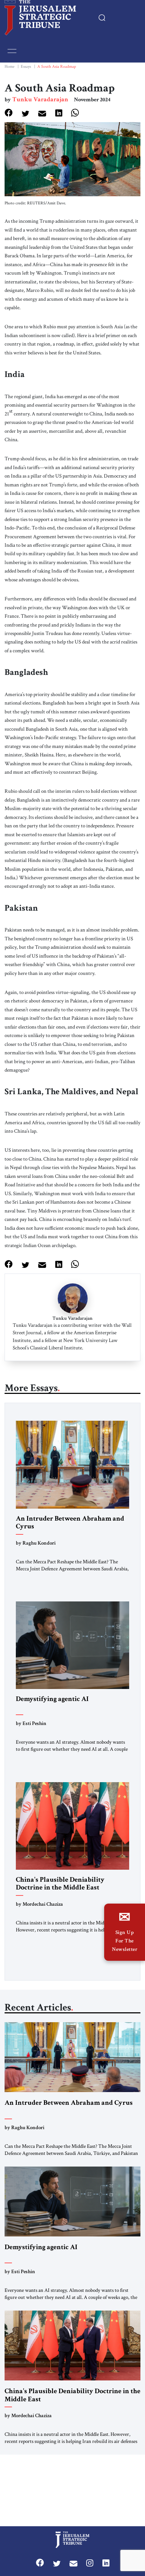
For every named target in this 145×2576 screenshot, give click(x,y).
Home (10, 67)
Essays (26, 67)
